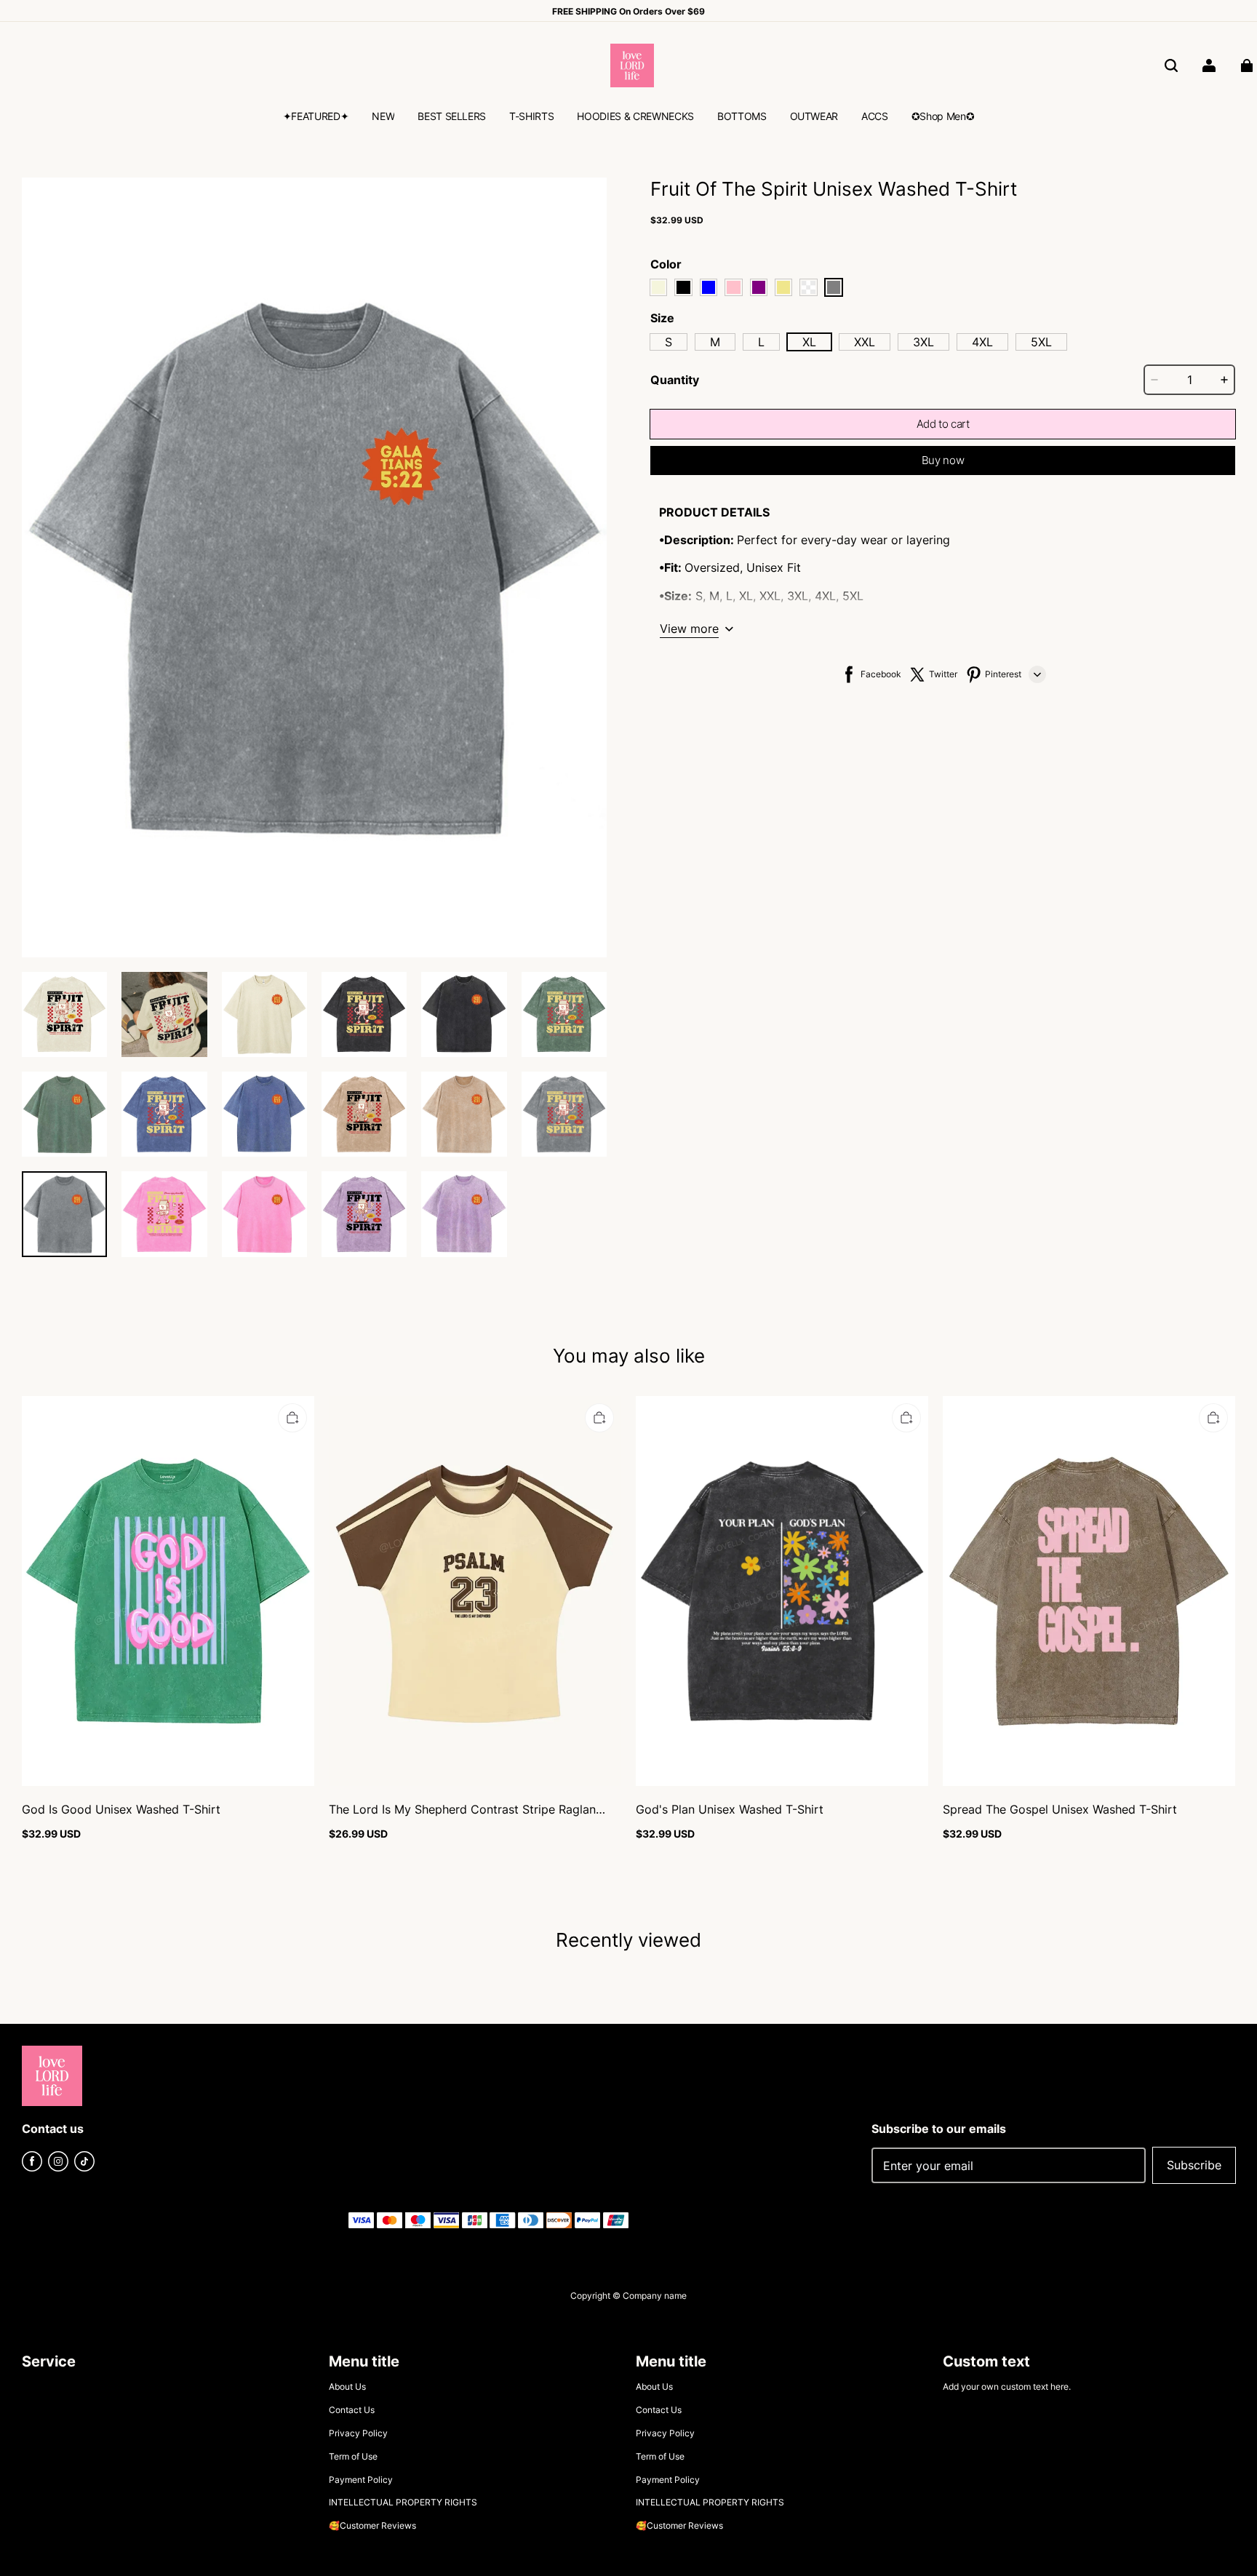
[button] (1171, 65)
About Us (347, 2386)
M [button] (715, 342)
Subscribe (1194, 2165)
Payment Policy (361, 2480)
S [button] (669, 342)
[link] (316, 118)
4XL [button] (982, 342)
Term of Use (353, 2456)
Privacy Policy (358, 2433)
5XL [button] (1041, 342)
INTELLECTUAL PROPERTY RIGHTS (403, 2502)
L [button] (761, 342)
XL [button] (809, 342)
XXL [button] (865, 342)
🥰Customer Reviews (372, 2525)
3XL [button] (923, 342)
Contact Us (352, 2410)
